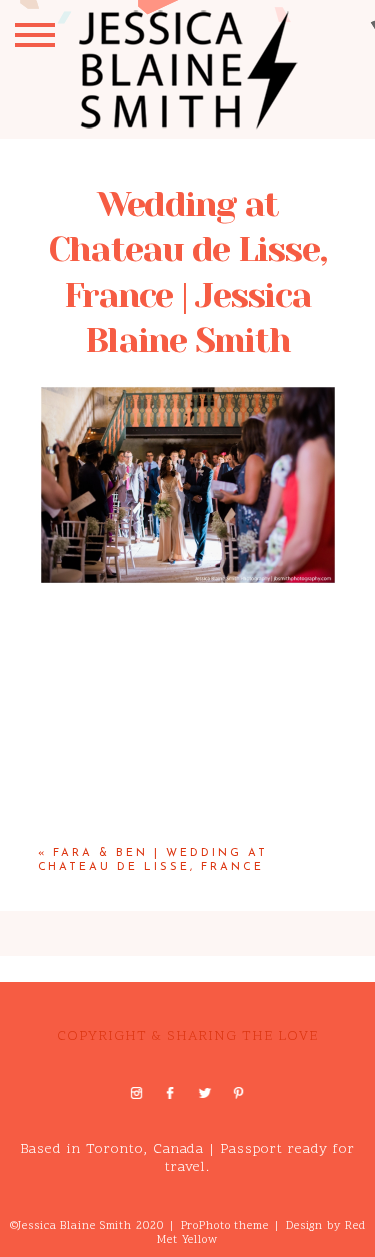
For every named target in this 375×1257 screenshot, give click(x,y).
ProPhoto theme (225, 1226)
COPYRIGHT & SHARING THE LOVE (187, 1036)
